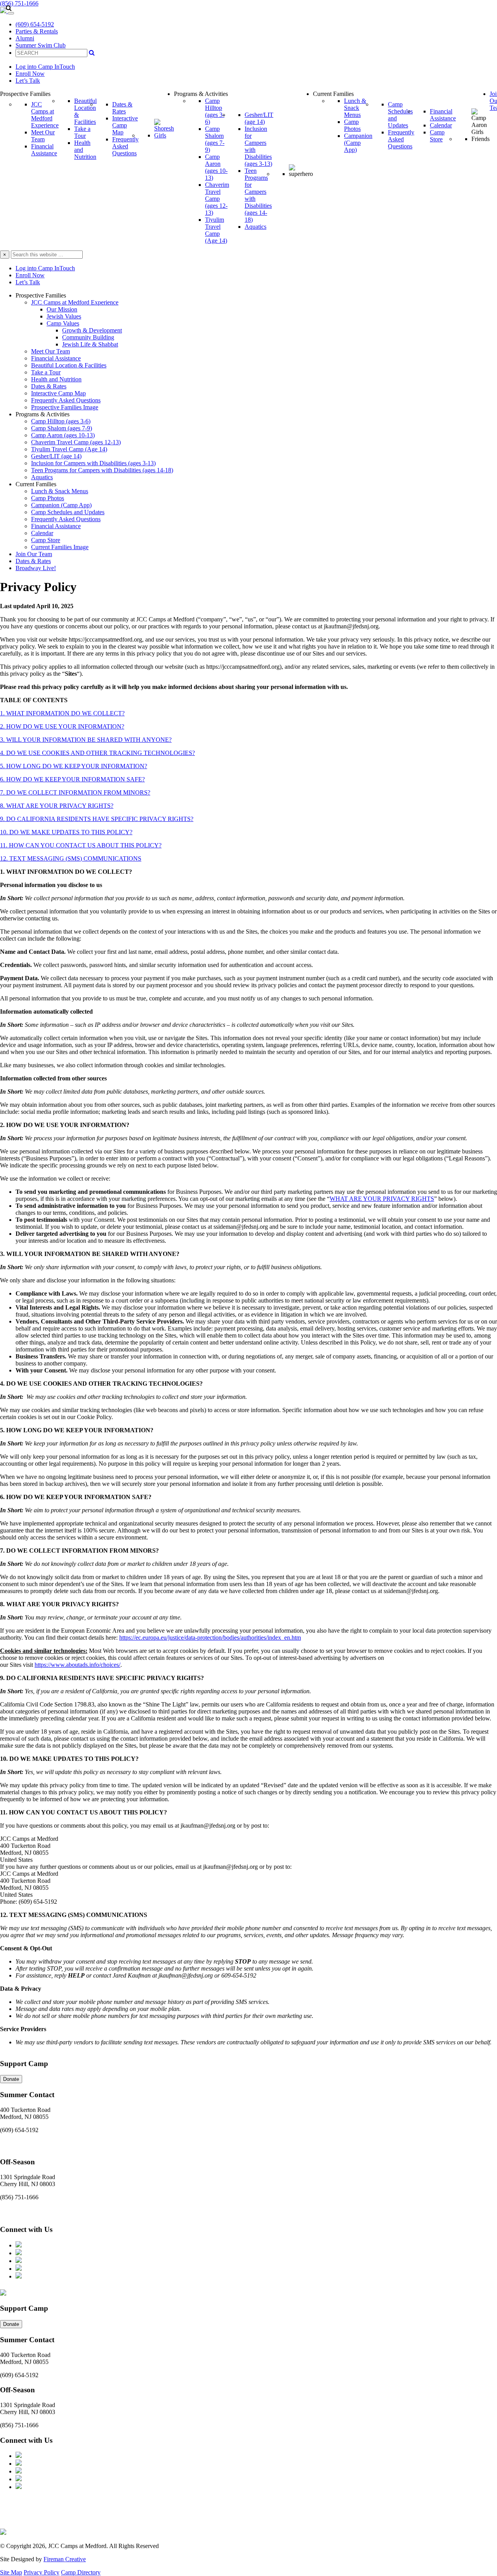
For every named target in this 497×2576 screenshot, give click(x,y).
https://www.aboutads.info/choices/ (77, 1665)
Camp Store (46, 540)
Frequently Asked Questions (66, 400)
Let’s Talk (28, 81)
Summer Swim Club (41, 45)
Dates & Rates (49, 386)
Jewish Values (64, 316)
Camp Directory (81, 2572)
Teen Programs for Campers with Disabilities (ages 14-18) (102, 470)
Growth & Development (92, 330)
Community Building (88, 337)
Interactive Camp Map (58, 393)
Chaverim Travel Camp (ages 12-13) (76, 442)
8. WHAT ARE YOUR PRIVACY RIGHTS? (57, 806)
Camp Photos (48, 498)
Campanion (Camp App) (61, 505)
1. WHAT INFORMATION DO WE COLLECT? (62, 713)
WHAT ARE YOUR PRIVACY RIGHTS (382, 1199)
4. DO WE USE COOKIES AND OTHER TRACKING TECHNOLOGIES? (97, 753)
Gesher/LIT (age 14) (56, 456)
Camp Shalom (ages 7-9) (62, 428)
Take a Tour (46, 372)
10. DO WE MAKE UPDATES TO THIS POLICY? (66, 832)
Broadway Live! (36, 568)
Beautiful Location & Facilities (69, 365)
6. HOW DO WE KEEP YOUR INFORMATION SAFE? (72, 779)
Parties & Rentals (37, 31)
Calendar (42, 533)
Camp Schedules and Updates (68, 512)
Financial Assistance (56, 358)
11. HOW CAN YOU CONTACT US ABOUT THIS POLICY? (81, 845)
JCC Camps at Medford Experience (75, 302)
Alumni (25, 38)
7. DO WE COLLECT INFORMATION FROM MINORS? (75, 792)
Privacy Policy (42, 2572)
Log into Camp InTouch (45, 67)
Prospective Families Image (65, 407)
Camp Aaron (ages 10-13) (63, 435)
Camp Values (63, 323)
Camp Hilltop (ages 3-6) (61, 421)
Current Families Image (60, 547)
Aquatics (42, 477)
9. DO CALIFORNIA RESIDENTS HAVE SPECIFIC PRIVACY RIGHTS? (97, 819)
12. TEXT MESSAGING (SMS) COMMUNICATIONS (71, 858)
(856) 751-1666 (19, 3)
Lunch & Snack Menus (60, 491)
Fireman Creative (65, 2559)
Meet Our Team (50, 351)
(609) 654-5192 (35, 24)
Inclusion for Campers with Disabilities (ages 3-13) (93, 463)
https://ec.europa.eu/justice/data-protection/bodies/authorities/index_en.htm (210, 1638)
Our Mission (62, 309)
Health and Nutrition (56, 379)
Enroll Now (30, 74)
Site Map (11, 2572)
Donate (11, 2079)
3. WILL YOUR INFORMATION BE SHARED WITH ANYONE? (86, 740)
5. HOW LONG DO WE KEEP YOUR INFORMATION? (74, 766)
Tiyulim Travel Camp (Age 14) (69, 449)
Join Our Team (34, 554)
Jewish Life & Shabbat (90, 344)
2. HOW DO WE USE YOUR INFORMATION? (62, 726)
